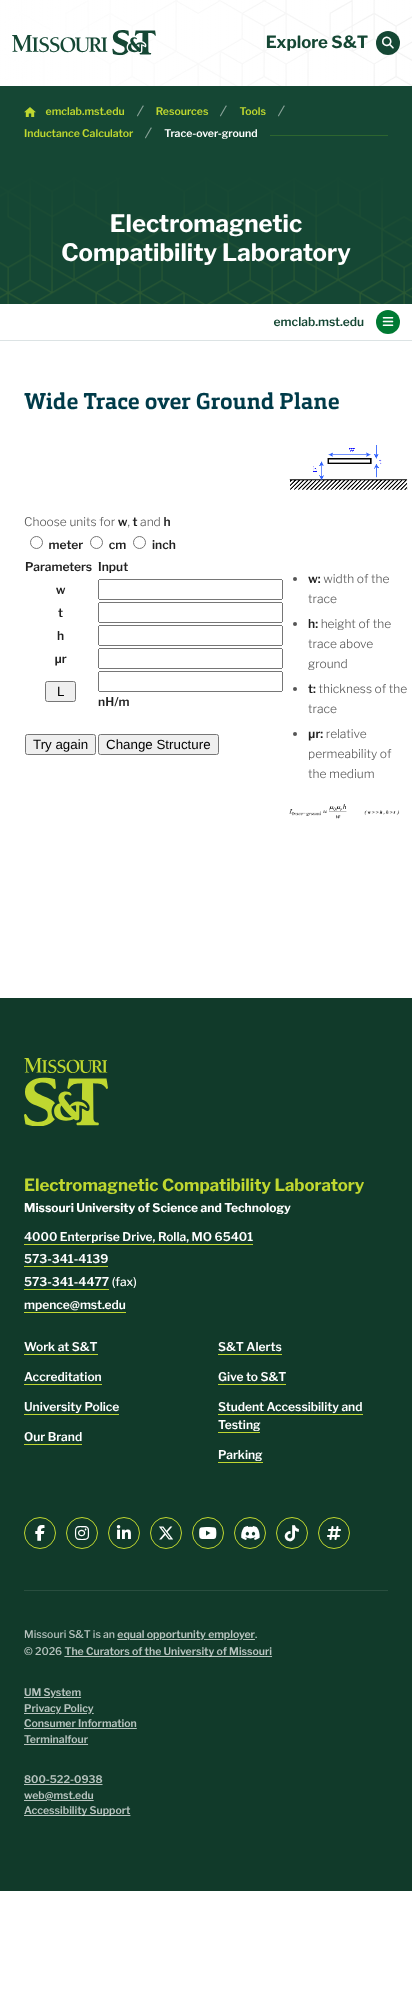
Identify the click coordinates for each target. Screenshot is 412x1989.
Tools (252, 111)
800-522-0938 (63, 1779)
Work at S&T (61, 1346)
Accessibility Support (77, 1810)
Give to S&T (252, 1376)
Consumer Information (80, 1723)
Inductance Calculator (78, 133)
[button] (388, 43)
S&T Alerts (250, 1346)
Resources (182, 111)
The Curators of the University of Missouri (168, 1651)
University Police (71, 1406)
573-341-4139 (66, 1258)
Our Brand (53, 1436)
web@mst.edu (59, 1795)
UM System (52, 1692)
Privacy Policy (59, 1708)
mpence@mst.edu (75, 1304)
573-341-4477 (66, 1281)
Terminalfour (56, 1739)
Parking (240, 1454)
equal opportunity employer (186, 1634)
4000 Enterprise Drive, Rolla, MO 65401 (138, 1236)
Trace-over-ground (210, 133)
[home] (84, 43)
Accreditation (63, 1376)
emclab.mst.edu (85, 111)
